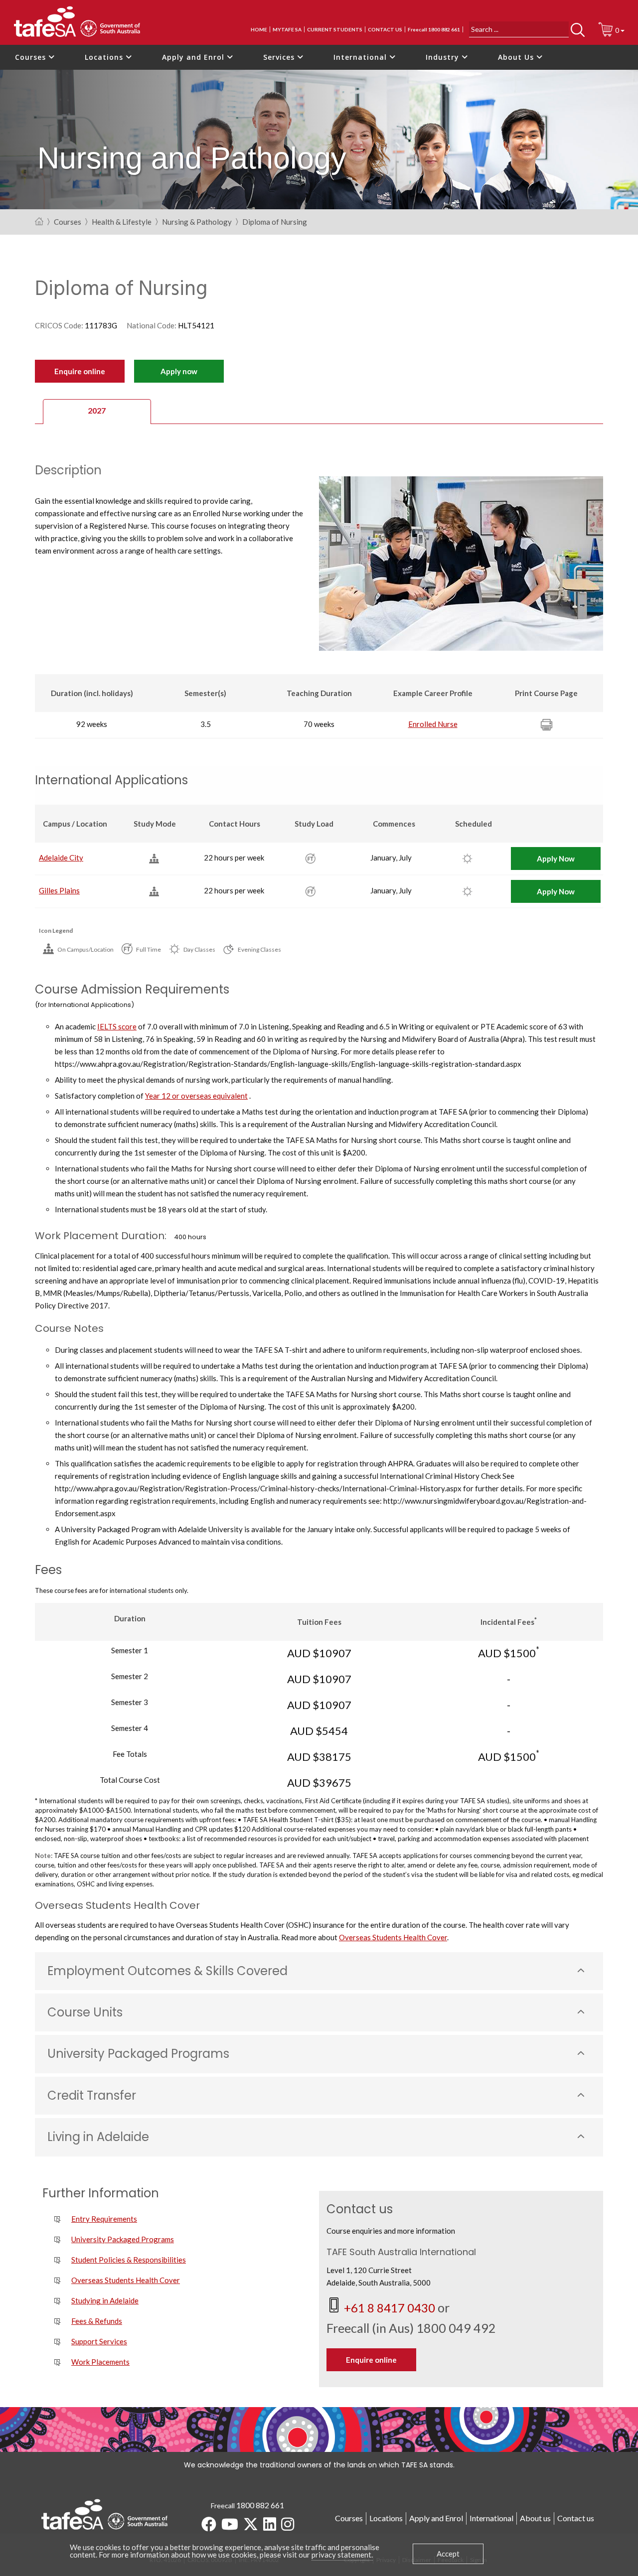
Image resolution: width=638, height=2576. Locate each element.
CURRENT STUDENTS (335, 29)
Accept (448, 2554)
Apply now (179, 371)
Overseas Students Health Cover (393, 1937)
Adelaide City (61, 858)
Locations (105, 57)
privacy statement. (342, 2555)
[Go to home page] (39, 222)
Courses (32, 57)
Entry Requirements (104, 2219)
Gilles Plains (59, 890)
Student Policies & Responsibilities (129, 2260)
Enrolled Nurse (433, 724)
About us (535, 2518)
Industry (444, 57)
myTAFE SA (287, 29)
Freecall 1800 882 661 (434, 29)
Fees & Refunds (97, 2321)
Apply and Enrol (194, 57)
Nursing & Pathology (197, 222)
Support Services (99, 2341)
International (361, 57)
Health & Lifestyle (122, 222)
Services (280, 57)
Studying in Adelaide (105, 2300)
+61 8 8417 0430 (391, 2308)
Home (259, 29)
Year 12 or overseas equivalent (196, 1096)
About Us (517, 57)
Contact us (385, 29)
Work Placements (100, 2362)
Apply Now (556, 859)
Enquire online (80, 371)
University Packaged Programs (123, 2239)
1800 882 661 (260, 2505)
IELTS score (117, 1026)
